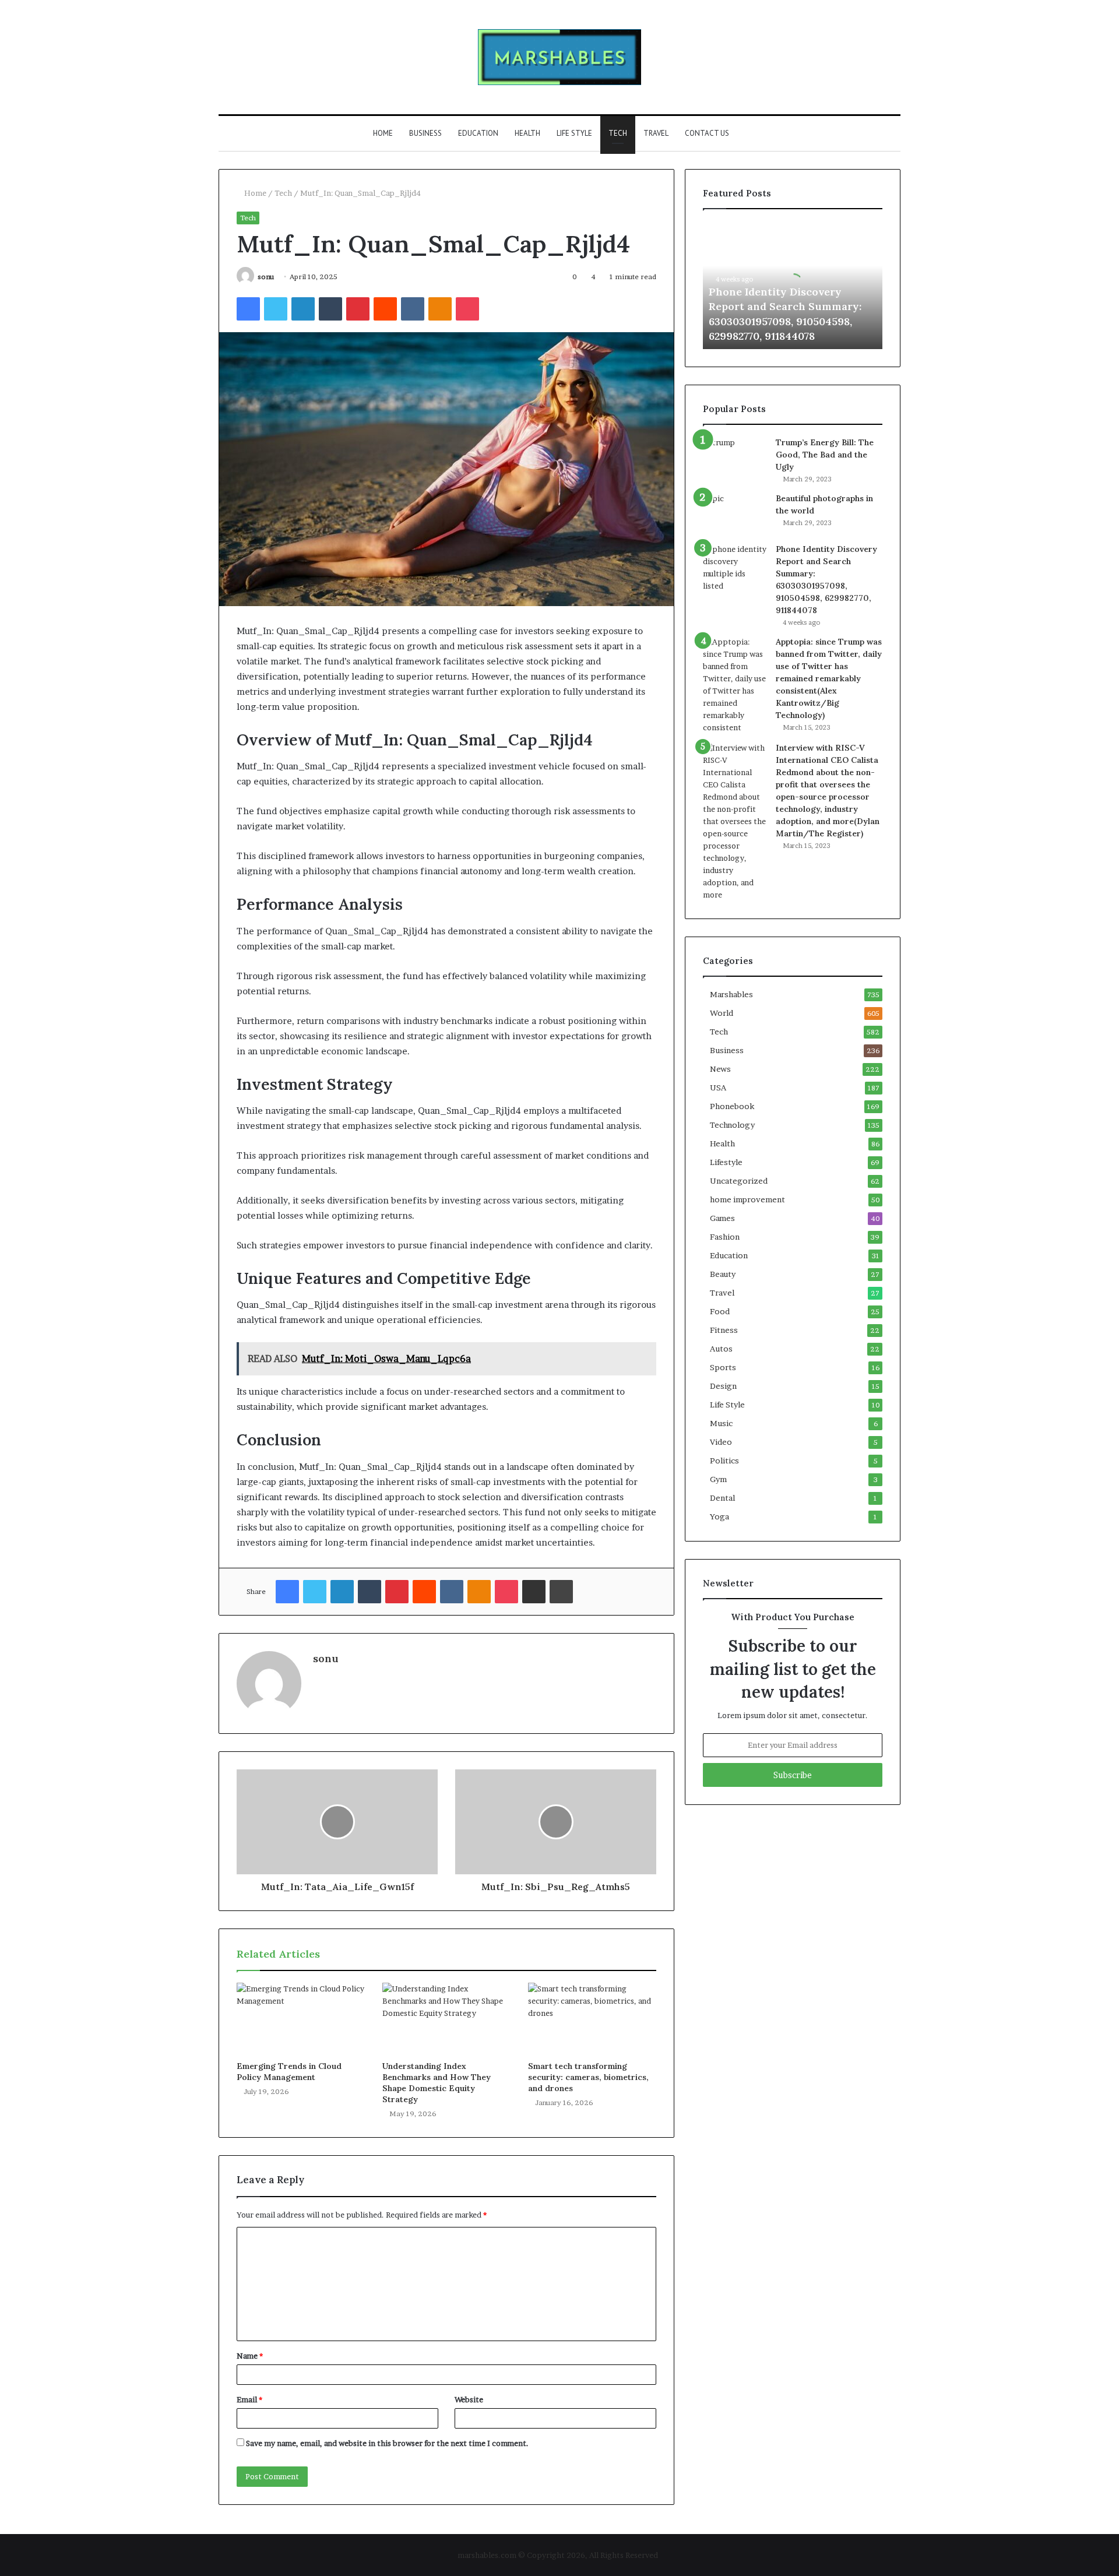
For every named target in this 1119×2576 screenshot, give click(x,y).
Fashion (725, 1237)
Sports (723, 1367)
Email (249, 2399)
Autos (721, 1349)
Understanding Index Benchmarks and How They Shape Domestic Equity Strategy (437, 2083)
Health (527, 133)
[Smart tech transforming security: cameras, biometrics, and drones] (592, 2019)
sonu (266, 277)
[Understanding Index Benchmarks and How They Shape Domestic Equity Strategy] (446, 2019)
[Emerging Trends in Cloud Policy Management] (301, 2019)
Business (425, 133)
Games (722, 1218)
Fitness (724, 1330)
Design (723, 1386)
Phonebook (732, 1106)
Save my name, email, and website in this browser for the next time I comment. (387, 2443)
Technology (732, 1125)
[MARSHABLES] (559, 57)
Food (720, 1311)
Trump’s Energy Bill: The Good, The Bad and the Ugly (825, 455)
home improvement (747, 1199)
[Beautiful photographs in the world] (735, 514)
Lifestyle (726, 1162)
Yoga (719, 1516)
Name (250, 2356)
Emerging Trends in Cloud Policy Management (289, 2072)
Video (721, 1442)
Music (721, 1423)
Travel (656, 133)
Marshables (731, 994)
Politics (724, 1461)
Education (478, 133)
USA (718, 1088)
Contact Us (707, 133)
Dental (722, 1498)
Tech (618, 133)
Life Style (574, 133)
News (720, 1069)
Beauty (723, 1274)
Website (469, 2399)
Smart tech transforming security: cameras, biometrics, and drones (588, 2077)
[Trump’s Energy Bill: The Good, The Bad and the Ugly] (735, 453)
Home (383, 133)
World (722, 1013)
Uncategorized (739, 1181)
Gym (718, 1479)
